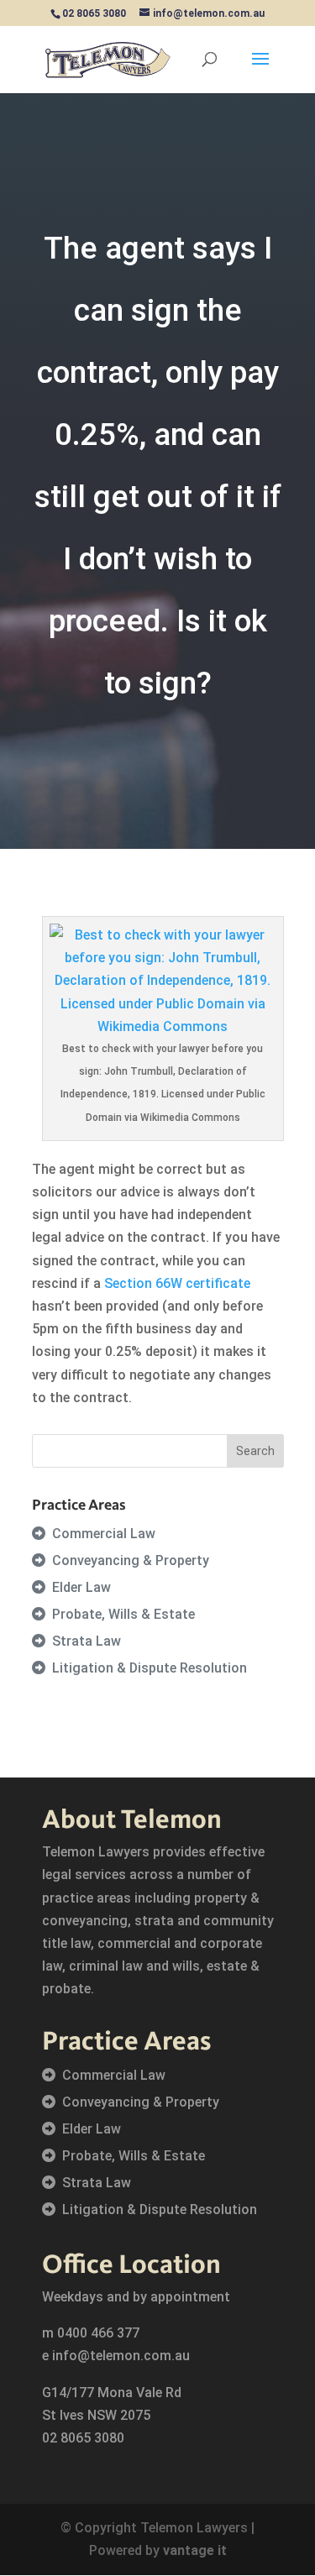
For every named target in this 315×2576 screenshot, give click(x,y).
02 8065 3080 (83, 2438)
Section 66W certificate (177, 1283)
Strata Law (87, 1641)
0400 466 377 (98, 2333)
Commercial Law (104, 1534)
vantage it (195, 2550)
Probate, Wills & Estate (123, 1614)
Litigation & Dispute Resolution (150, 1668)
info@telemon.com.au (121, 2356)
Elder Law (81, 1587)
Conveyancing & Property (131, 1560)
